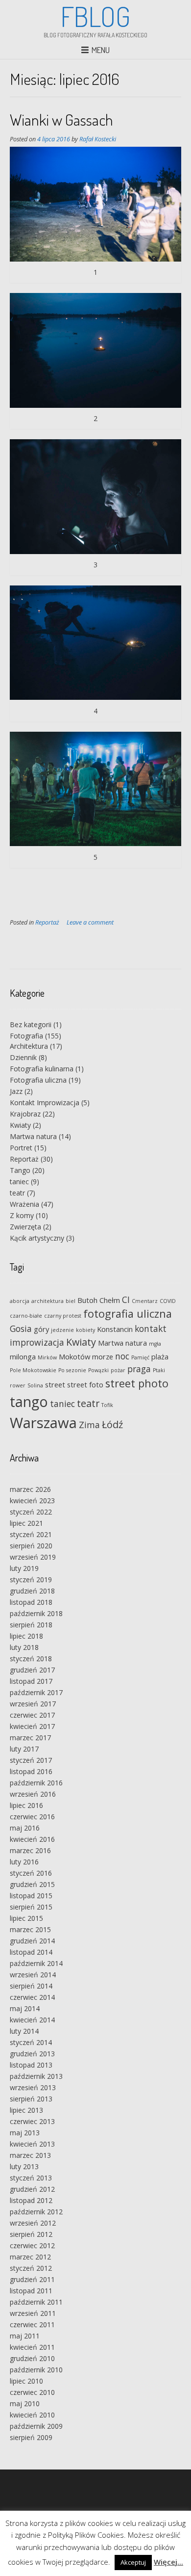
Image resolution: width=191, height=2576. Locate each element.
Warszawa (43, 1423)
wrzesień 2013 (33, 2087)
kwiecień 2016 (32, 1839)
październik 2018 (36, 1613)
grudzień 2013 (32, 2054)
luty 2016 (24, 1862)
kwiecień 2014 (32, 2020)
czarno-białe (26, 1316)
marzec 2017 (30, 1738)
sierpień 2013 (31, 2099)
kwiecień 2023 (32, 1500)
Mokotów (74, 1356)
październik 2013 (36, 2076)
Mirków (47, 1357)
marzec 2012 (30, 2257)
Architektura (29, 1046)
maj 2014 (25, 2008)
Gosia (21, 1328)
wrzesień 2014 (33, 1975)
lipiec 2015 (26, 1918)
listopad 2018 (31, 1602)
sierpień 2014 (31, 1986)
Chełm (110, 1300)
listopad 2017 (31, 1681)
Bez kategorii (31, 1024)
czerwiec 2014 (32, 1997)
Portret (21, 1148)
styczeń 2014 (31, 2042)
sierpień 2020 (31, 1546)
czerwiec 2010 (32, 2392)
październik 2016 (36, 1783)
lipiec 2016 (26, 1805)
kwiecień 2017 (32, 1726)
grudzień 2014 (32, 1941)
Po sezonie (72, 1370)
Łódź (112, 1424)
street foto (85, 1384)
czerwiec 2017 (32, 1715)
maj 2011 (25, 2336)
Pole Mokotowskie (33, 1370)
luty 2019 (24, 1568)
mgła (155, 1344)
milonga (23, 1356)
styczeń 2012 (31, 2268)
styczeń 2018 (31, 1659)
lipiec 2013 (26, 2110)
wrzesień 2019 (33, 1557)
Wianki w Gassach (61, 120)
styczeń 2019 (31, 1580)
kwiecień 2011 (32, 2347)
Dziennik (23, 1057)
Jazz (16, 1091)
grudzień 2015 (32, 1884)
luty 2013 (24, 2166)
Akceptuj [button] (133, 2562)
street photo (137, 1383)
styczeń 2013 (31, 2178)
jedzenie (62, 1330)
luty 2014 (24, 2031)
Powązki (98, 1370)
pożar (118, 1370)
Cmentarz (145, 1301)
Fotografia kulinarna (42, 1069)
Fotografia (26, 1036)
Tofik (107, 1405)
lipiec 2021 (26, 1523)
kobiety (85, 1330)
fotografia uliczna (128, 1314)
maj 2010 (25, 2403)
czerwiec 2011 (32, 2324)
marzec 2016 (30, 1850)
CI (126, 1300)
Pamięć (140, 1357)
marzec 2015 (30, 1929)
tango (29, 1401)
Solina (35, 1385)
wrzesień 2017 (33, 1704)
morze (103, 1356)
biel (71, 1301)
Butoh (87, 1300)
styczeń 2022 (31, 1512)
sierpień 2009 (31, 2437)
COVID (168, 1301)
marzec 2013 (30, 2155)
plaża (160, 1356)
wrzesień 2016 (33, 1794)
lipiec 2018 (26, 1636)
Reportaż (47, 922)
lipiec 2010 (26, 2381)
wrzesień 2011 (33, 2313)
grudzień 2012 (32, 2189)
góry (41, 1329)
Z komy (22, 1215)
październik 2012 (36, 2212)
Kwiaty (20, 1125)
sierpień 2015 (31, 1907)
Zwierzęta (25, 1227)
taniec (19, 1182)
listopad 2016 (31, 1771)
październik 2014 (36, 1963)
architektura (48, 1301)
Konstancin (115, 1329)
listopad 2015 (31, 1896)
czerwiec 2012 (32, 2245)
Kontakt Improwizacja (45, 1102)
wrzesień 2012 (33, 2223)
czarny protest (63, 1316)
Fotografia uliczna (38, 1080)
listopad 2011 (31, 2291)
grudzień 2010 (32, 2358)
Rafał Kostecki (98, 139)
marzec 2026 (30, 1489)
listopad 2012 (31, 2200)
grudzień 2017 (32, 1670)
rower (18, 1385)
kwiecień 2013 (32, 2144)
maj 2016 (25, 1828)
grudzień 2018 (32, 1591)
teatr (17, 1193)
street (55, 1384)
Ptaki (159, 1370)
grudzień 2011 (32, 2279)
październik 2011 (36, 2302)
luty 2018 (24, 1647)
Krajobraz (25, 1114)
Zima (89, 1425)
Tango (20, 1170)
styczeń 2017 (31, 1760)
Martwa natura (33, 1136)
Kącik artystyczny (37, 1238)
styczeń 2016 (31, 1873)
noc (122, 1356)
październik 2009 (36, 2426)
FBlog (95, 16)
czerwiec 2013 (32, 2121)
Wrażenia (24, 1204)
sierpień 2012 (31, 2234)
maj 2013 (25, 2133)
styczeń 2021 (31, 1534)
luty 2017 (24, 1749)
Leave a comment (90, 922)
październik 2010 (36, 2370)
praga (139, 1369)
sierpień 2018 (31, 1625)
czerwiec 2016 (32, 1817)
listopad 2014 (31, 1952)
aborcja (20, 1301)
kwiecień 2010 (32, 2415)
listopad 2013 (31, 2065)
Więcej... (168, 2562)
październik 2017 (36, 1692)
